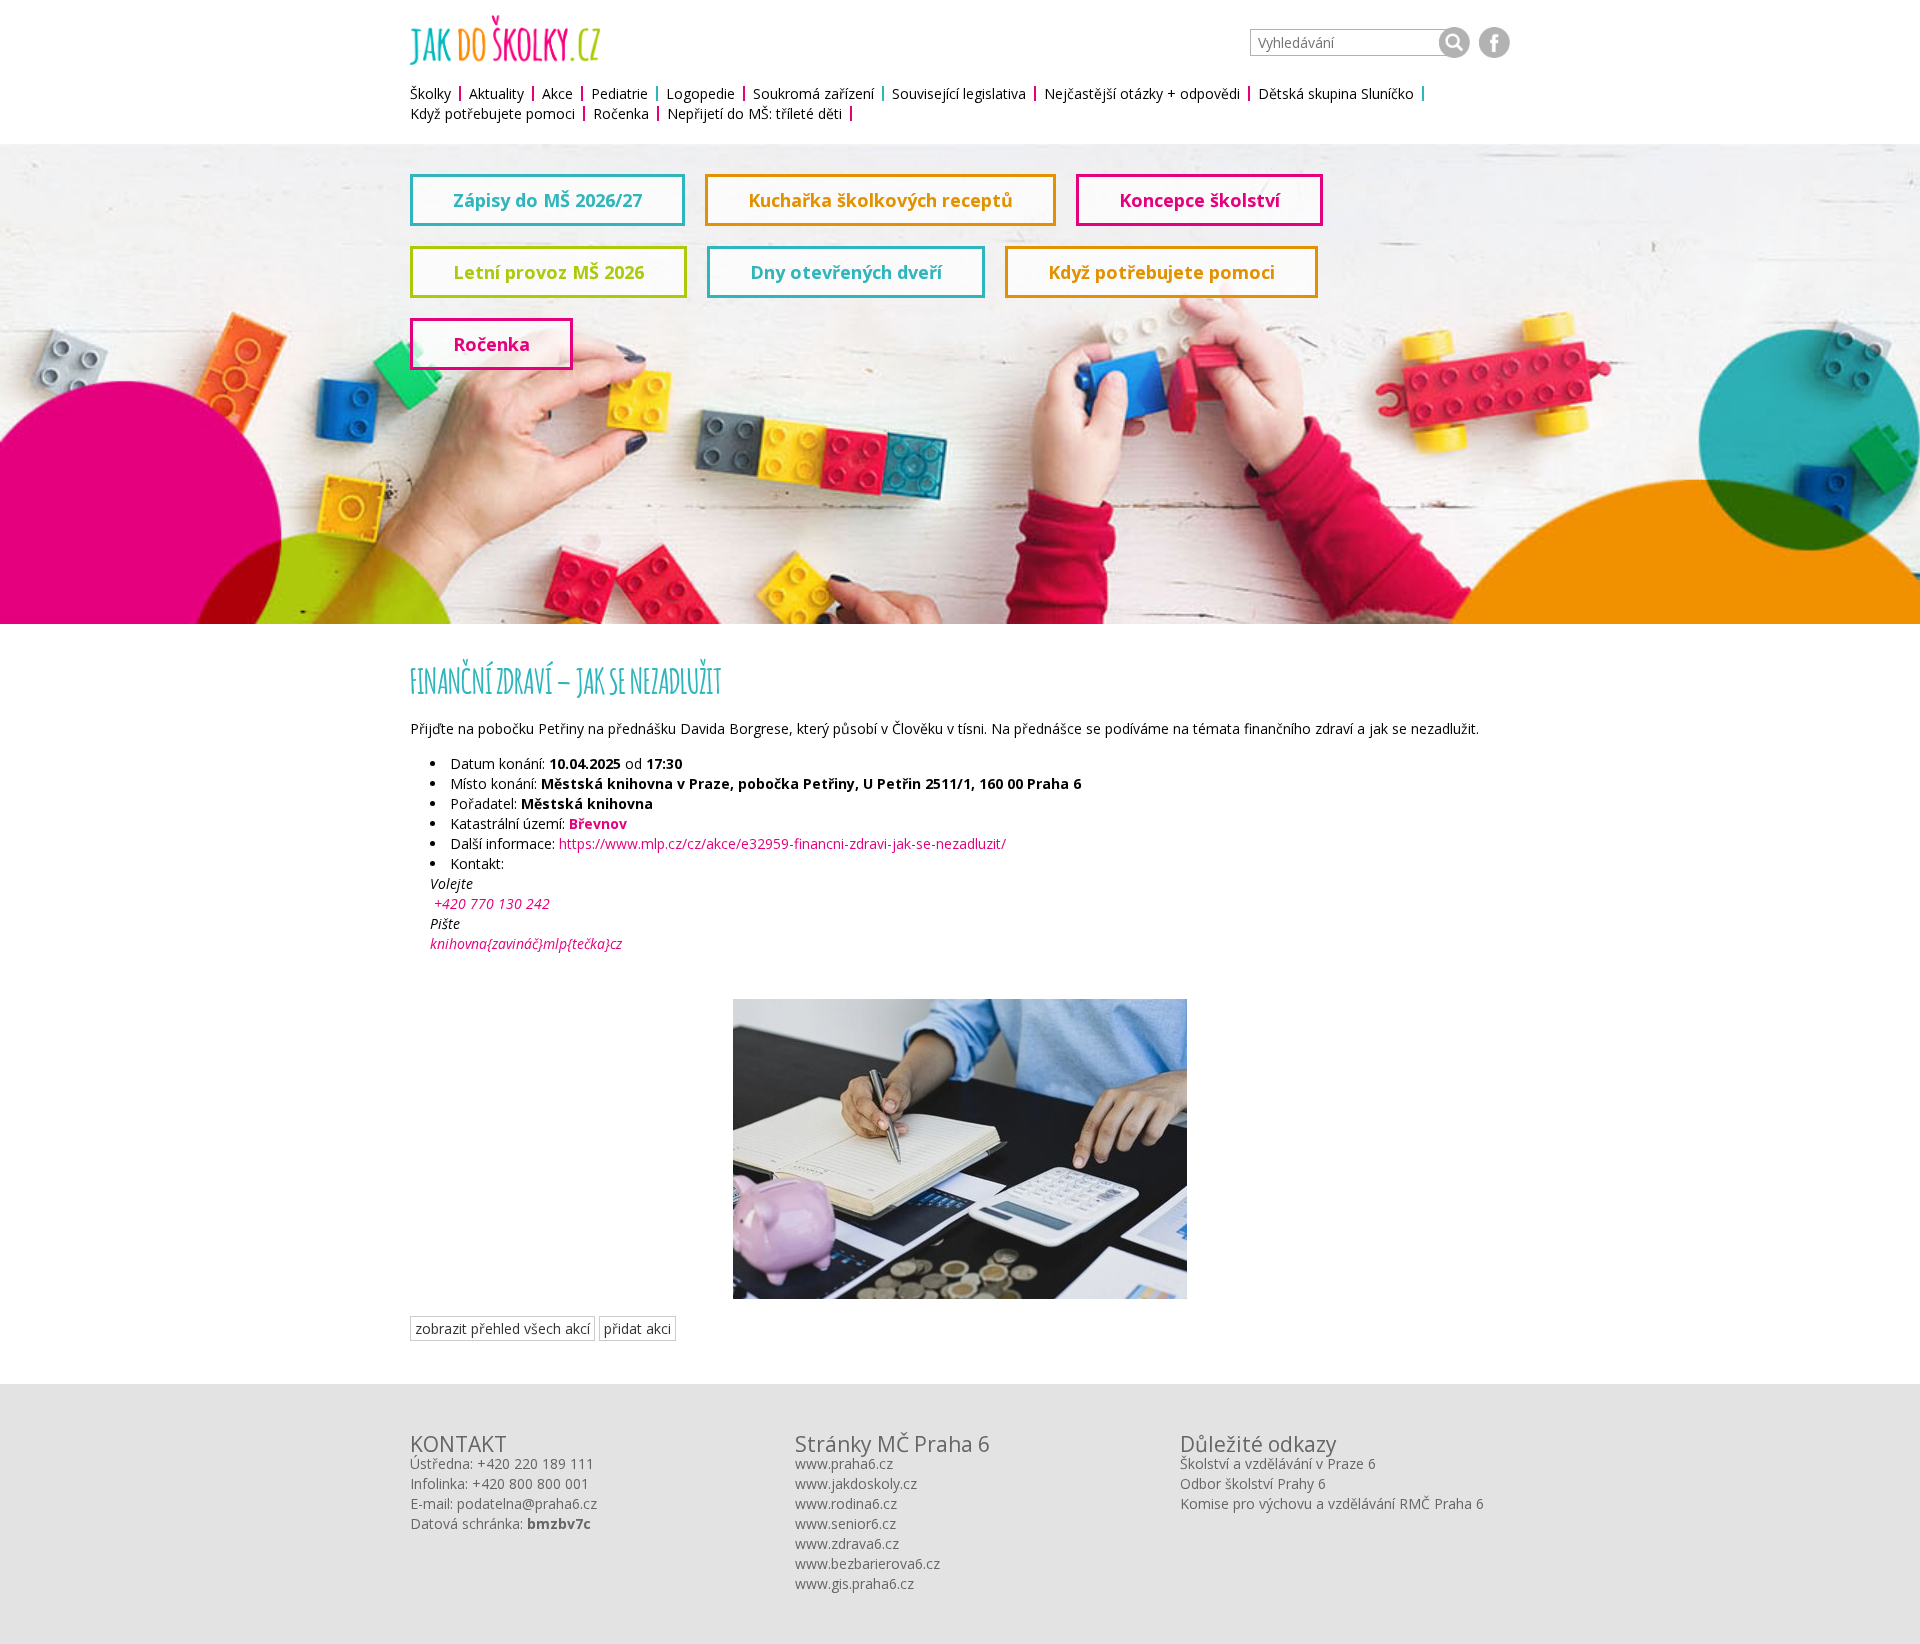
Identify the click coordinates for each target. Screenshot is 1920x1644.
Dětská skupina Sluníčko (1336, 93)
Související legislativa (959, 93)
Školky (430, 93)
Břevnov (598, 823)
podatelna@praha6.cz (527, 1503)
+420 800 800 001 (530, 1483)
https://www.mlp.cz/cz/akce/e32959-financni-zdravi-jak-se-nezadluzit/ (782, 843)
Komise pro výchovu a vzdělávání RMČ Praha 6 (1332, 1503)
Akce (557, 93)
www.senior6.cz (845, 1523)
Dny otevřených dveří (846, 272)
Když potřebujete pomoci (492, 113)
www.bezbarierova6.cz (867, 1563)
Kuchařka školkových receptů (880, 200)
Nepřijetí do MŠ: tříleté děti (754, 113)
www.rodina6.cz (846, 1503)
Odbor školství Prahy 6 (1253, 1483)
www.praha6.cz (844, 1463)
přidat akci (637, 1328)
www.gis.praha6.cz (854, 1583)
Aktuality (496, 93)
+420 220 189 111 (535, 1463)
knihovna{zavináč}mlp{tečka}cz (526, 943)
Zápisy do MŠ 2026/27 (547, 200)
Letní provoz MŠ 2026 (548, 272)
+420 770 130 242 (490, 903)
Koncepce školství (1199, 200)
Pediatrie (619, 93)
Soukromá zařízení (813, 93)
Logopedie (700, 93)
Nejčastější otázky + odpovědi (1142, 93)
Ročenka (621, 113)
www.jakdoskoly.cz (856, 1483)
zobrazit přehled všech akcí (502, 1328)
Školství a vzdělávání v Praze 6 (1278, 1463)
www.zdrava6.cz (847, 1543)
